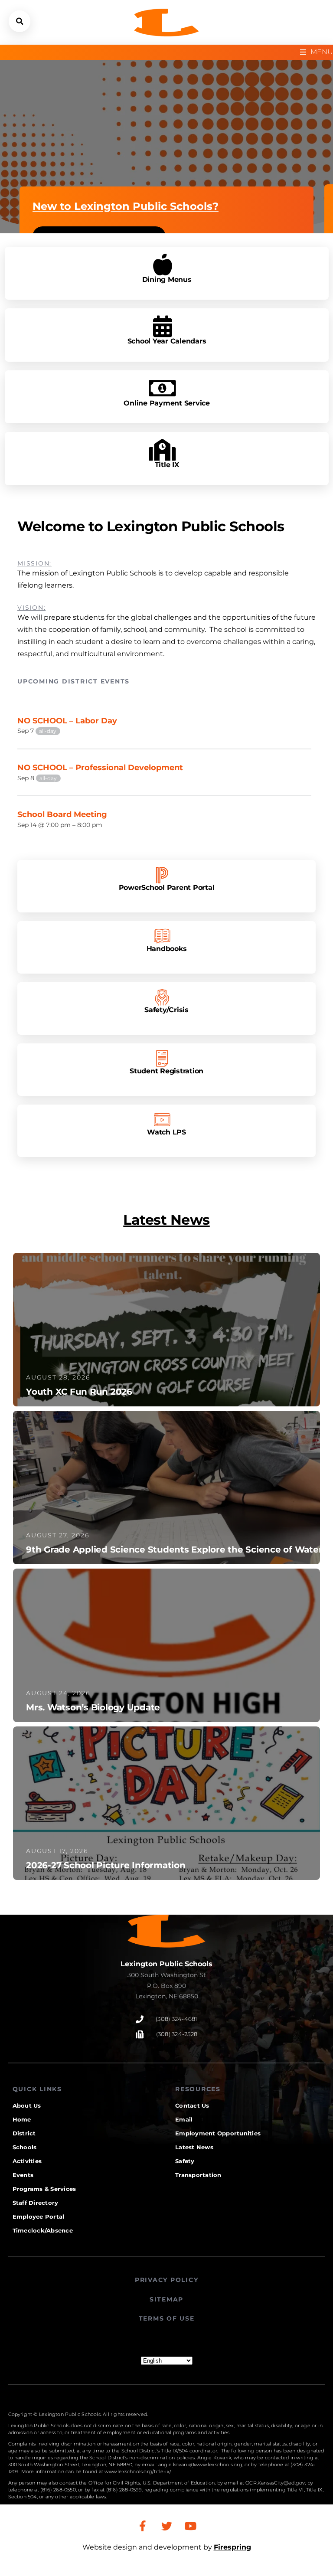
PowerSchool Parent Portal (167, 887)
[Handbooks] (162, 936)
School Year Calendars (166, 341)
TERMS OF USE (167, 2318)
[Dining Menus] (162, 265)
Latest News (166, 1220)
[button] (20, 21)
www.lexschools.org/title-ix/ (138, 2471)
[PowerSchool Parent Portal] (162, 875)
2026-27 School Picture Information (106, 1865)
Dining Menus (166, 280)
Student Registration (166, 1071)
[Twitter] (166, 2526)
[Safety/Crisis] (162, 997)
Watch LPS (166, 1132)
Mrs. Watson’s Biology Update (93, 1707)
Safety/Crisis (166, 1009)
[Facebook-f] (143, 2526)
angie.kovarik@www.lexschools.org (200, 2465)
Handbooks (167, 948)
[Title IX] (162, 450)
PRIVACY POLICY (167, 2280)
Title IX (166, 465)
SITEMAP (166, 2299)
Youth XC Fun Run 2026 (79, 1392)
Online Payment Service (167, 403)
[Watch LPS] (162, 1120)
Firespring (232, 2547)
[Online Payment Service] (162, 388)
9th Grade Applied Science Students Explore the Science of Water (174, 1550)
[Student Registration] (162, 1059)
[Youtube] (190, 2526)
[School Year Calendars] (162, 326)
